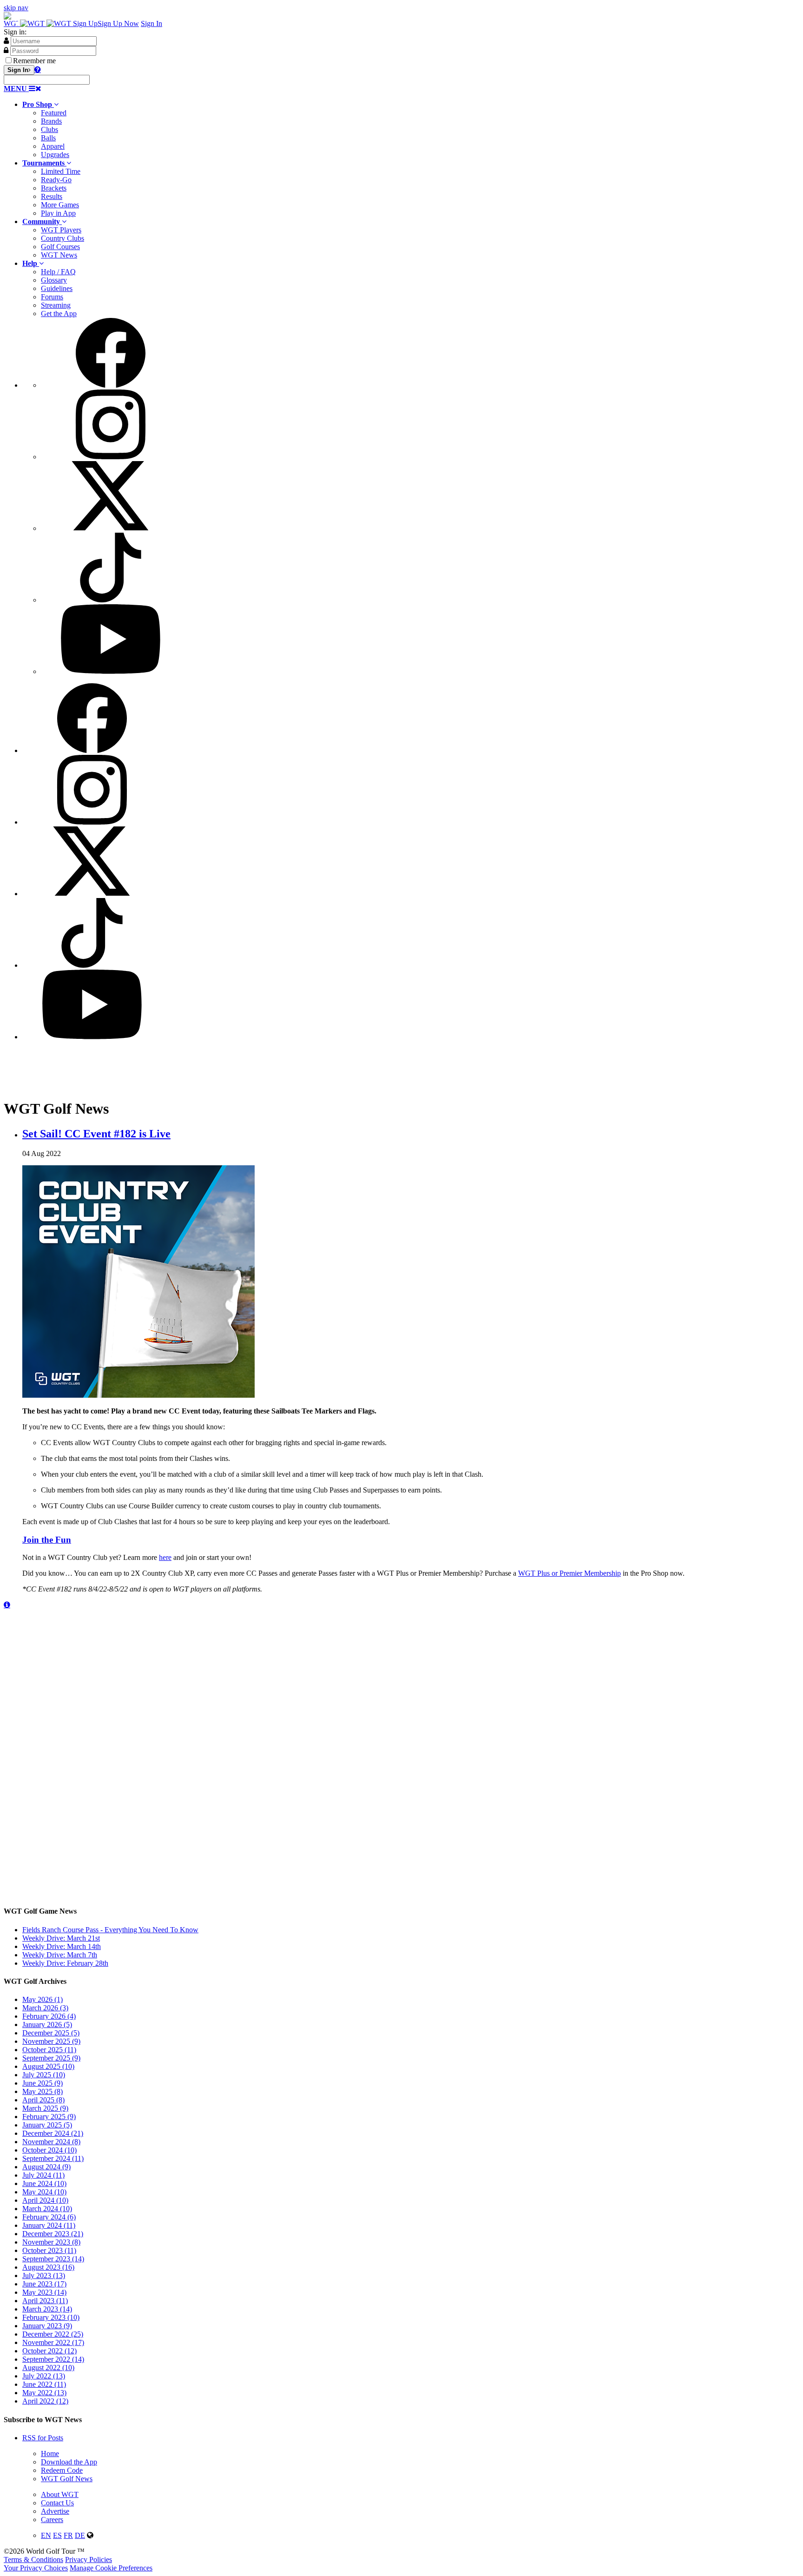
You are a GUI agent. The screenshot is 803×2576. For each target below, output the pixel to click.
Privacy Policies (89, 2559)
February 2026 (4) (49, 2016)
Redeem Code (62, 2470)
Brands (51, 121)
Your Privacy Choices (36, 2568)
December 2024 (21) (53, 2133)
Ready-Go (56, 180)
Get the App (59, 314)
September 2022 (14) (53, 2359)
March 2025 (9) (45, 2108)
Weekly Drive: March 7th (60, 1955)
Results (52, 196)
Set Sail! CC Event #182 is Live (96, 1134)
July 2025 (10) (44, 2075)
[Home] (38, 23)
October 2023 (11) (49, 2250)
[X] (111, 528)
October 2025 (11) (49, 2050)
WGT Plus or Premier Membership (569, 1573)
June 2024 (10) (44, 2183)
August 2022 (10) (48, 2368)
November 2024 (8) (51, 2142)
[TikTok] (111, 600)
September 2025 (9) (51, 2058)
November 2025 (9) (51, 2041)
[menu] (411, 497)
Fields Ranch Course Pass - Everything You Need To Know (110, 1930)
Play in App (58, 213)
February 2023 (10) (51, 2317)
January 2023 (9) (47, 2326)
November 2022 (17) (53, 2342)
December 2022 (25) (53, 2334)
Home (50, 2454)
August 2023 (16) (48, 2267)
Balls (48, 138)
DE (80, 2535)
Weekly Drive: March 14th (62, 1946)
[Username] (6, 40)
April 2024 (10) (45, 2200)
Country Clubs (63, 238)
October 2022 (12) (49, 2351)
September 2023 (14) (53, 2259)
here (165, 1557)
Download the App (69, 2462)
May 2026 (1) (43, 1999)
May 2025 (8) (43, 2091)
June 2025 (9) (43, 2083)
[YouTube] (111, 671)
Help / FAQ (58, 272)
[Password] (6, 50)
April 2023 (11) (45, 2301)
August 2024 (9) (46, 2167)
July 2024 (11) (43, 2175)
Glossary (54, 280)
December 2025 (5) (51, 2033)
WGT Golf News (67, 2479)
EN (46, 2535)
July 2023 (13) (44, 2275)
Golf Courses (60, 247)
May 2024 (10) (44, 2192)
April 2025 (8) (43, 2100)
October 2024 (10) (49, 2150)
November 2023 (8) (51, 2242)
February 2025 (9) (49, 2117)
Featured (54, 113)
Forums (52, 297)
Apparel (53, 146)
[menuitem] (411, 130)
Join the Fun (47, 1540)
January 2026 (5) (47, 2024)
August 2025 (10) (48, 2066)
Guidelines (57, 288)
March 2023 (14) (47, 2309)
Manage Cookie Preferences (111, 2568)
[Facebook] (111, 385)
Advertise (55, 2511)
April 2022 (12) (45, 2401)
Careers (52, 2520)
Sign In (151, 23)
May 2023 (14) (44, 2292)
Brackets (54, 188)
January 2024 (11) (49, 2225)
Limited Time (61, 171)
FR (68, 2535)
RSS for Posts (43, 2438)
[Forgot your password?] (38, 69)
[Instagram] (111, 457)
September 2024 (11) (53, 2158)
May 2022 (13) (44, 2393)
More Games (60, 205)
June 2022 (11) (44, 2384)
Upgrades (55, 155)
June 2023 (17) (44, 2284)
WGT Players (61, 230)
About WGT (60, 2494)
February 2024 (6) (49, 2217)
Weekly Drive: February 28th (65, 1963)
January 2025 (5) (47, 2125)
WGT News (59, 255)
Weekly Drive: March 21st (61, 1938)
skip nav (16, 8)
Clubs (49, 129)
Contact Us (57, 2503)
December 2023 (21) (53, 2234)
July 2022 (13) (44, 2376)
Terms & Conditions (33, 2559)
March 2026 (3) (45, 2008)
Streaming (56, 305)
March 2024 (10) (47, 2209)
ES (57, 2535)
